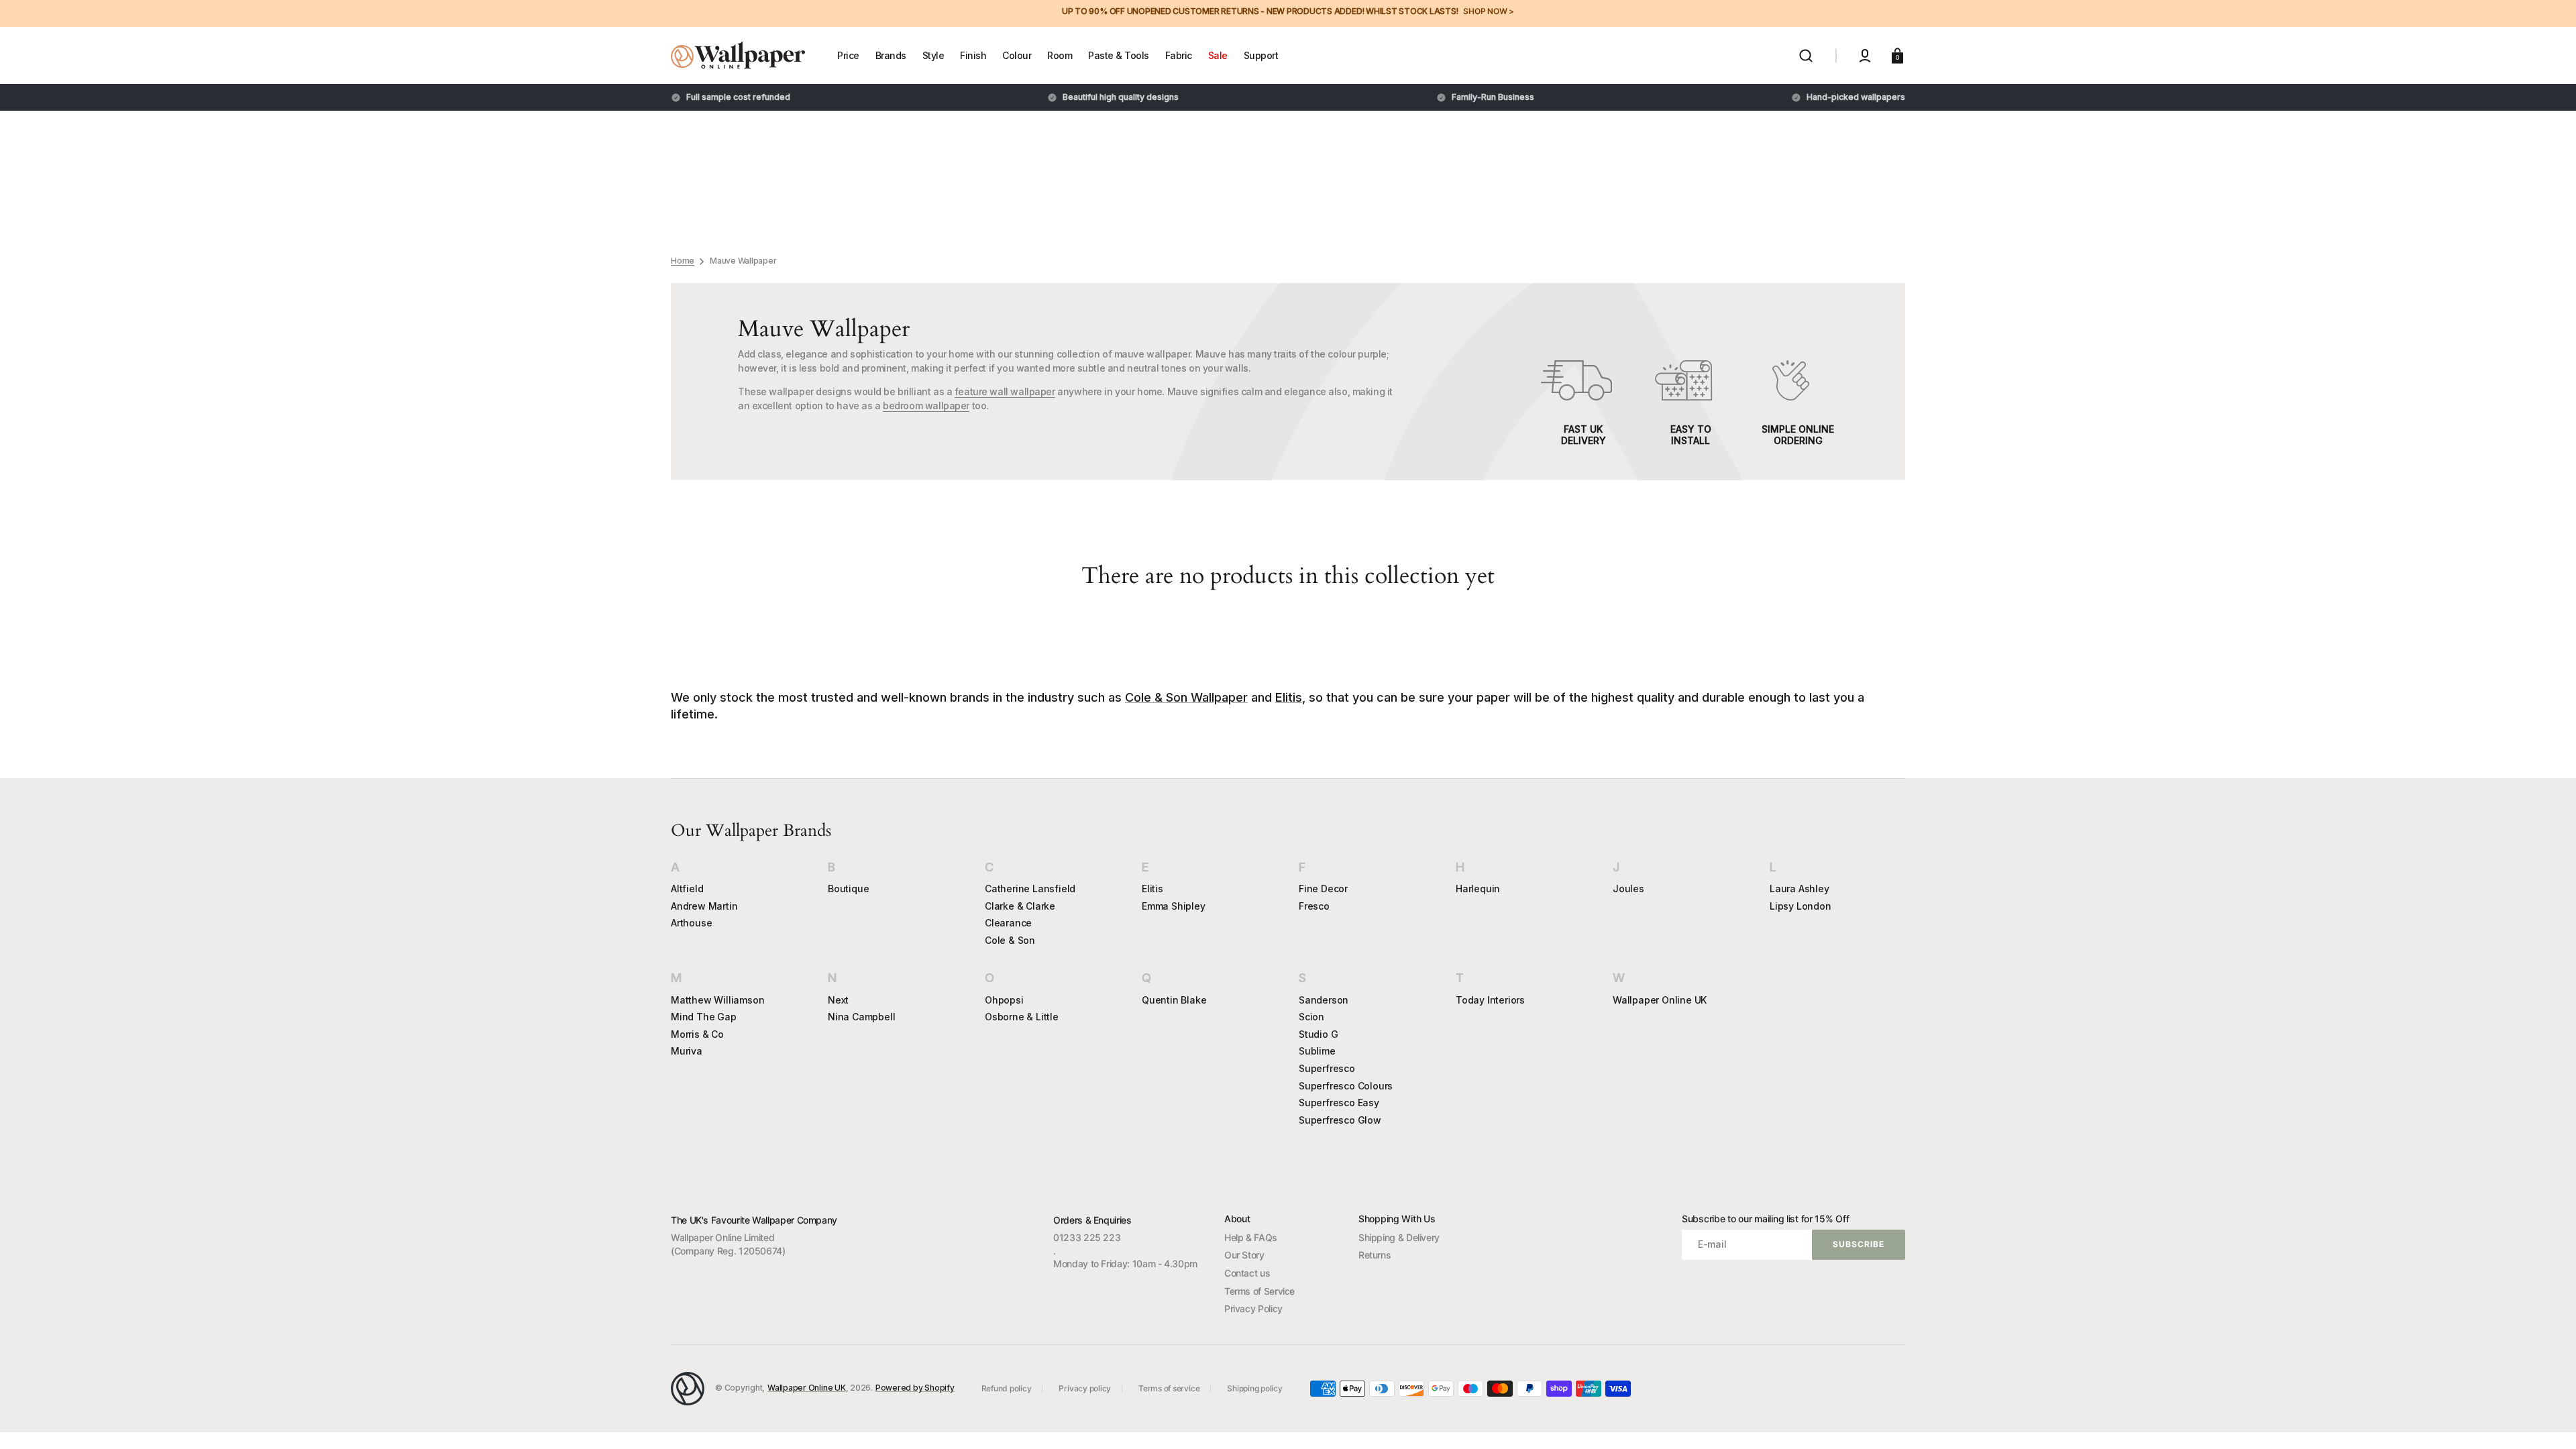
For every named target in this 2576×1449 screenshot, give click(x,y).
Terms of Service (1259, 1291)
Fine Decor (1323, 889)
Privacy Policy (1253, 1308)
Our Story (1244, 1255)
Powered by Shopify (915, 1388)
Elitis (1289, 697)
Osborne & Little (1022, 1017)
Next (838, 1000)
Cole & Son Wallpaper (1186, 697)
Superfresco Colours (1346, 1086)
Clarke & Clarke (1020, 906)
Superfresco (1327, 1068)
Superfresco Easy (1339, 1103)
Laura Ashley (1800, 889)
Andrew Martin (704, 906)
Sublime (1317, 1051)
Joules (1628, 889)
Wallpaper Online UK (1660, 1000)
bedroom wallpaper (926, 406)
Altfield (687, 889)
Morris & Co (697, 1034)
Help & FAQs (1251, 1237)
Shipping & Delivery (1399, 1237)
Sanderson (1324, 1000)
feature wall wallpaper (1005, 391)
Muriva (687, 1051)
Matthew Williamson (717, 1000)
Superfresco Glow (1340, 1120)
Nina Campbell (861, 1017)
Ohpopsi (1004, 1000)
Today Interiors (1490, 1000)
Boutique (848, 889)
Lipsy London (1801, 906)
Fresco (1314, 906)
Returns (1375, 1255)
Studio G (1318, 1034)
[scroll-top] (2547, 1420)
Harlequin (1478, 889)
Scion (1311, 1017)
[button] (1806, 56)
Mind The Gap (704, 1017)
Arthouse (691, 923)
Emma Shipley (1174, 906)
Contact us (1247, 1273)
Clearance (1008, 923)
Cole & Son (1010, 940)
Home (683, 261)
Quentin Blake (1174, 1000)
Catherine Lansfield (1030, 889)
